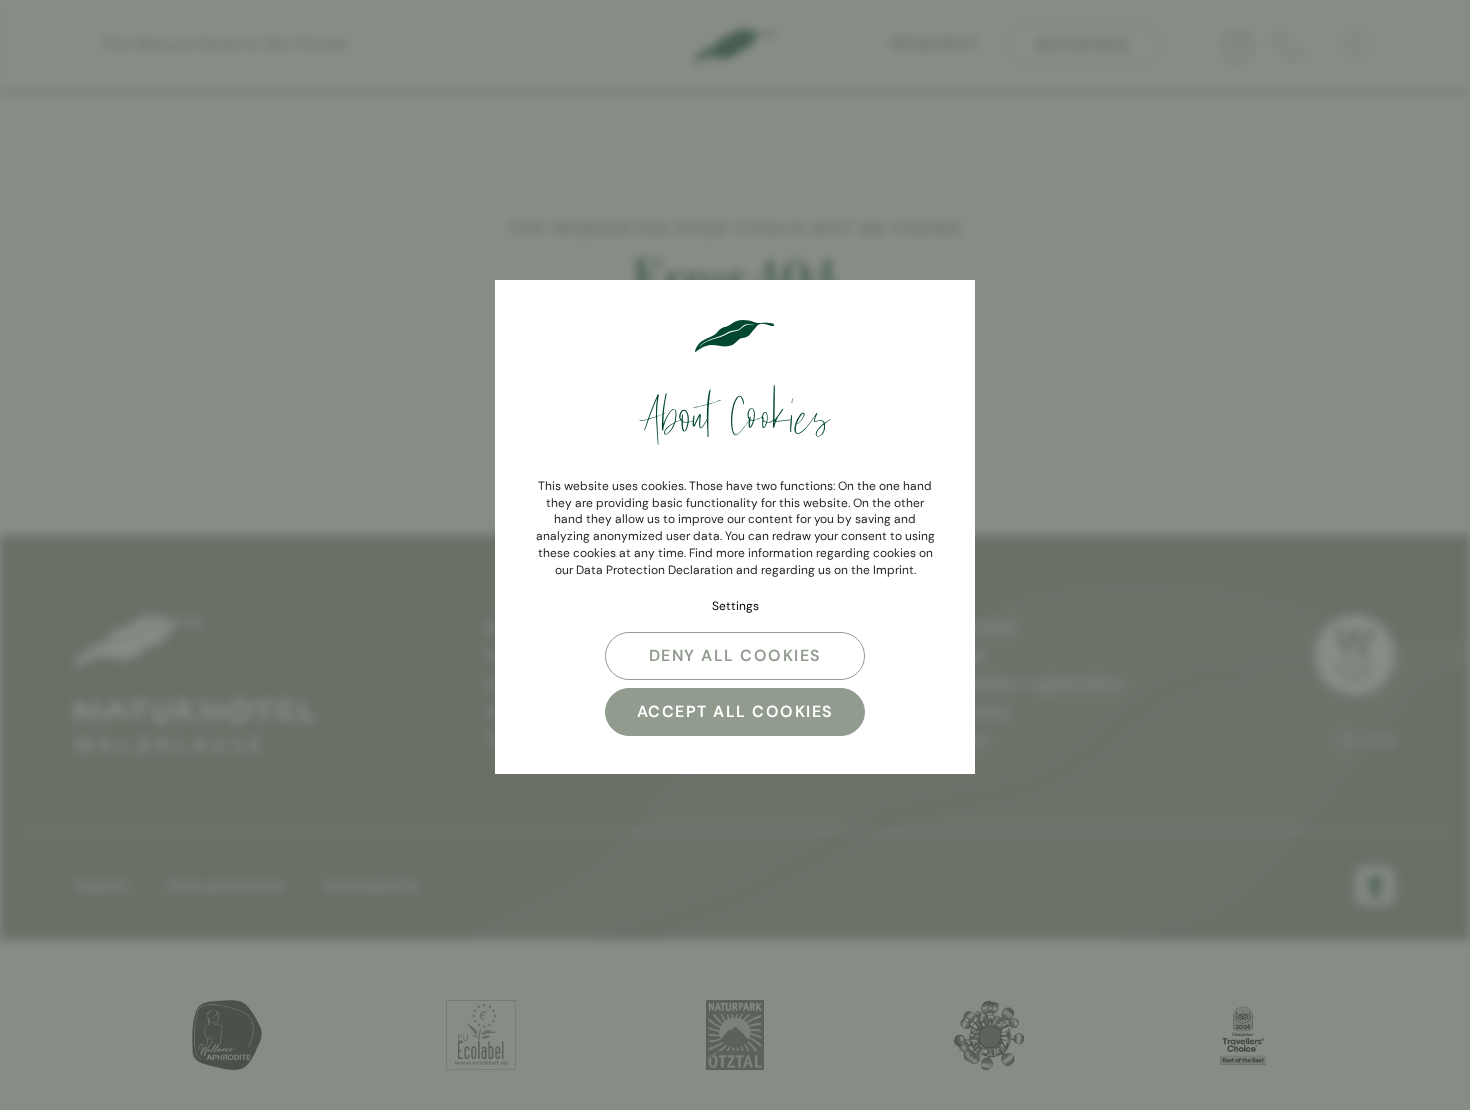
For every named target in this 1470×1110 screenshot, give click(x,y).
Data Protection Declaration (654, 570)
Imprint (893, 570)
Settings (735, 606)
